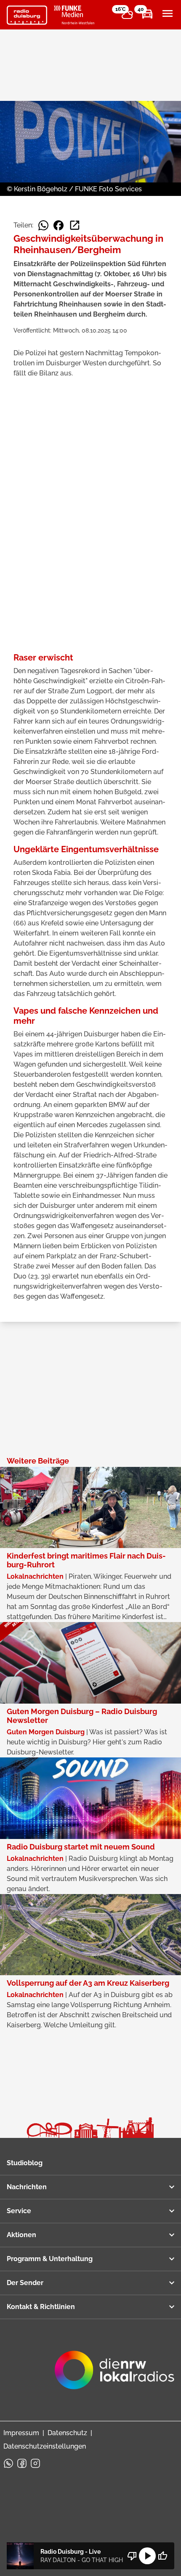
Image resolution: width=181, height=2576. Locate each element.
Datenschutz (67, 2433)
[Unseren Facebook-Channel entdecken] (22, 2463)
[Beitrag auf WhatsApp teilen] (43, 225)
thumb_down (132, 2556)
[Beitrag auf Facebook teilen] (59, 225)
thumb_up (162, 2556)
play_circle (147, 2556)
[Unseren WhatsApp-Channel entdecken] (8, 2463)
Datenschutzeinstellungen (45, 2446)
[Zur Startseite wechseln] (27, 15)
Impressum (21, 2433)
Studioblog (25, 2163)
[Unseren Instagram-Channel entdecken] (35, 2463)
